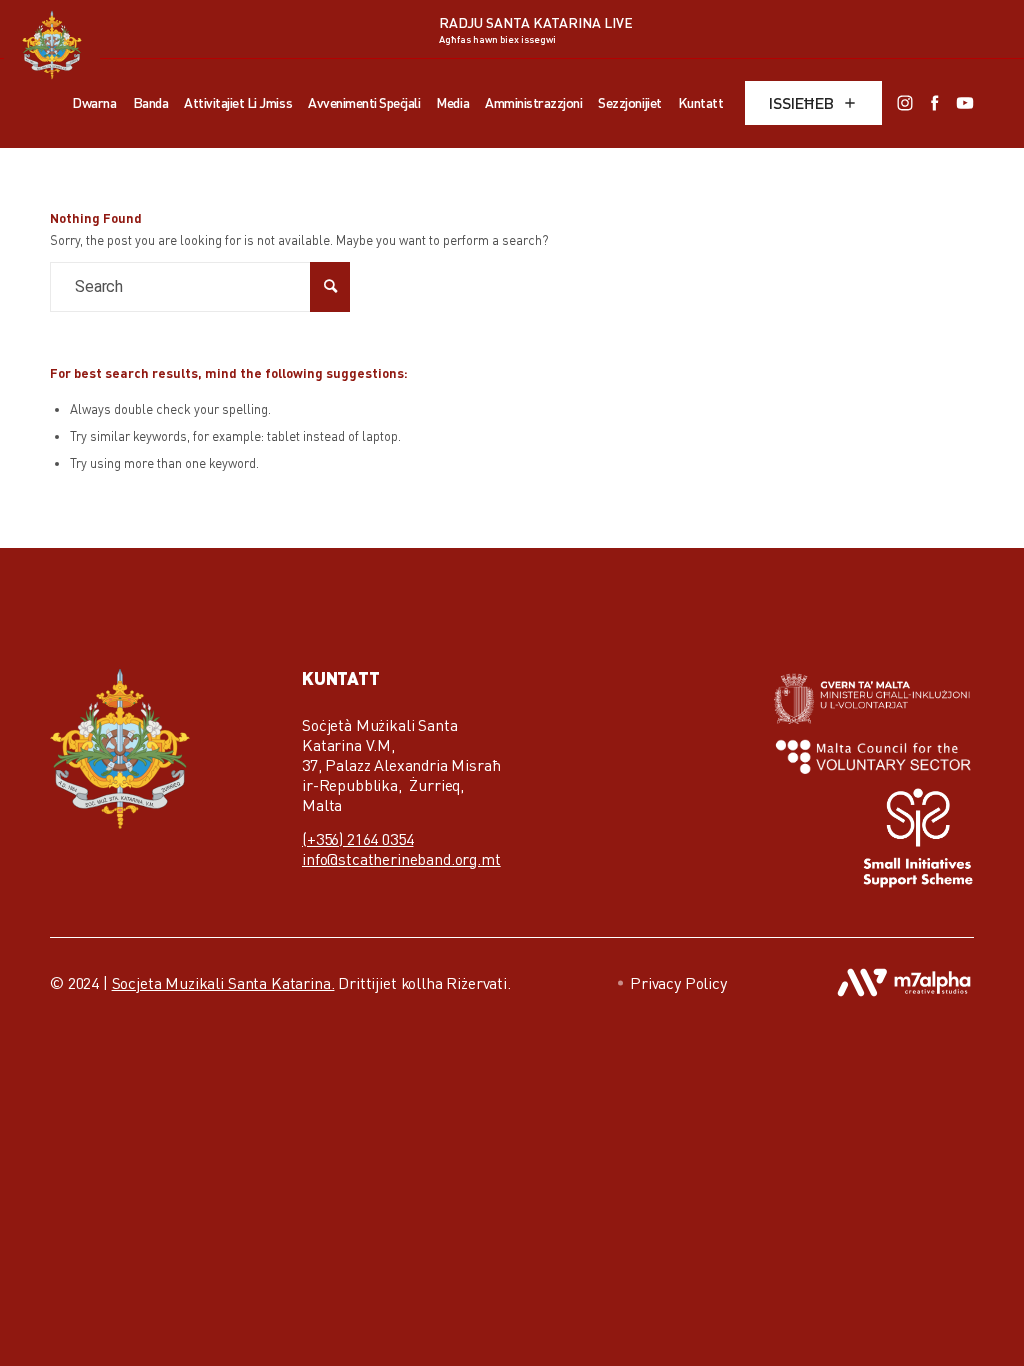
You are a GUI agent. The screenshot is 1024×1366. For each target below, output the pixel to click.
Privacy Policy (678, 983)
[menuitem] (94, 103)
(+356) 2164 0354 (357, 839)
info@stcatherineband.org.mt (401, 859)
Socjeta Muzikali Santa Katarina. (223, 983)
